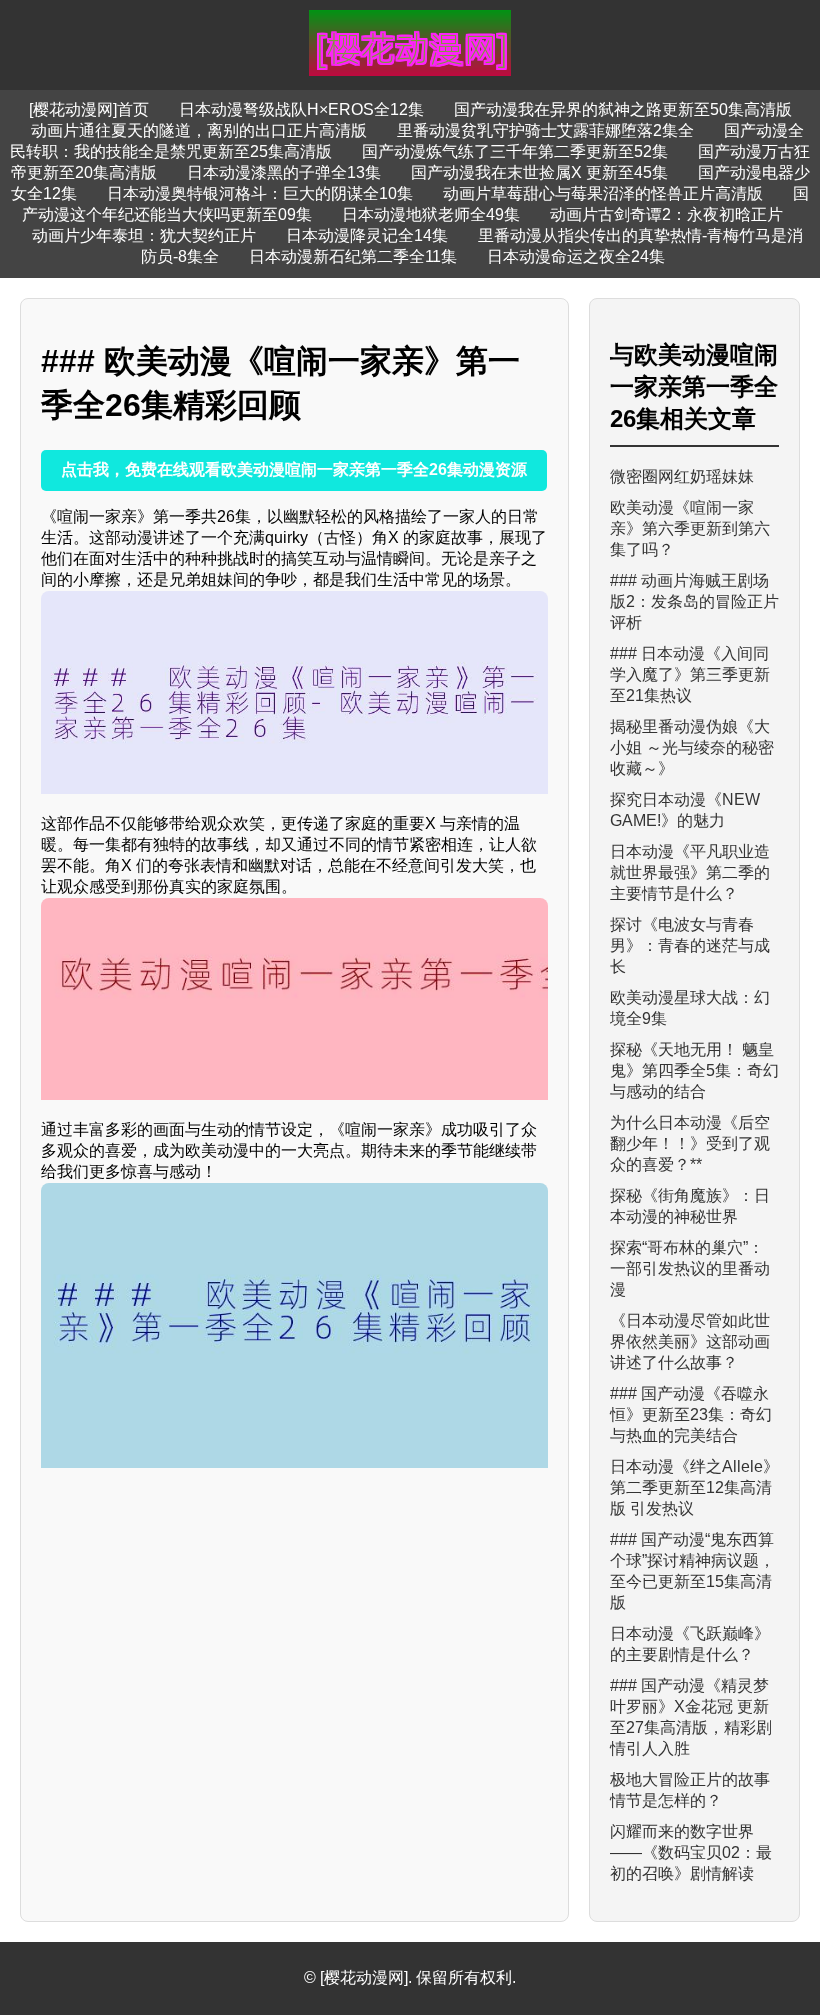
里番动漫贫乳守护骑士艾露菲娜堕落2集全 (545, 130)
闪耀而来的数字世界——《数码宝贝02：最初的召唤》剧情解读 (691, 1852)
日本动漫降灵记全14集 (367, 235)
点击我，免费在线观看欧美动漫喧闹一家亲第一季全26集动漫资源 (294, 469)
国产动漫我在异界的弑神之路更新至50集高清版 (623, 109)
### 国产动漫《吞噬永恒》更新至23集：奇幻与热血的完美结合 (691, 1414)
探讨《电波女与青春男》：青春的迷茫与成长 (690, 945)
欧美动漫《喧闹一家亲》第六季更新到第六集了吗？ (690, 528)
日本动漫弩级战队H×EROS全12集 (301, 109)
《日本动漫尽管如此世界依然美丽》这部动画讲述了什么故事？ (690, 1341)
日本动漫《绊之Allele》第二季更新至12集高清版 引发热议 (694, 1487)
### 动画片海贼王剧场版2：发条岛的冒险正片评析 (694, 601)
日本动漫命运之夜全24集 (576, 256)
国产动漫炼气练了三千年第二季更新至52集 (515, 151)
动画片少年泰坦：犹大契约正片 (144, 235)
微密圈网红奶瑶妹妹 (682, 476)
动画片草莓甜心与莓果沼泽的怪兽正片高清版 (603, 193)
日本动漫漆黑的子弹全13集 (284, 172)
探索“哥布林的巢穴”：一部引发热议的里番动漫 (690, 1268)
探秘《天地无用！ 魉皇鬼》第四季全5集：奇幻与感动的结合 (694, 1070)
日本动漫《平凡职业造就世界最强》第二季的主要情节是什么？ (690, 872)
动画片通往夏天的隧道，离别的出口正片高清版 (199, 130)
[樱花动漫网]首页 (89, 109)
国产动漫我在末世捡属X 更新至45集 (539, 172)
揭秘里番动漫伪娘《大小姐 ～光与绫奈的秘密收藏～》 (692, 747)
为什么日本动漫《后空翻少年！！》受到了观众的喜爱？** (690, 1143)
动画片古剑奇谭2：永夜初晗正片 (666, 214)
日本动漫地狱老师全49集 (431, 214)
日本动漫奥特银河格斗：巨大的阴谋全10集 (260, 193)
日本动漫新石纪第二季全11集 (353, 256)
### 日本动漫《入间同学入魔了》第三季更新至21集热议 (690, 674)
